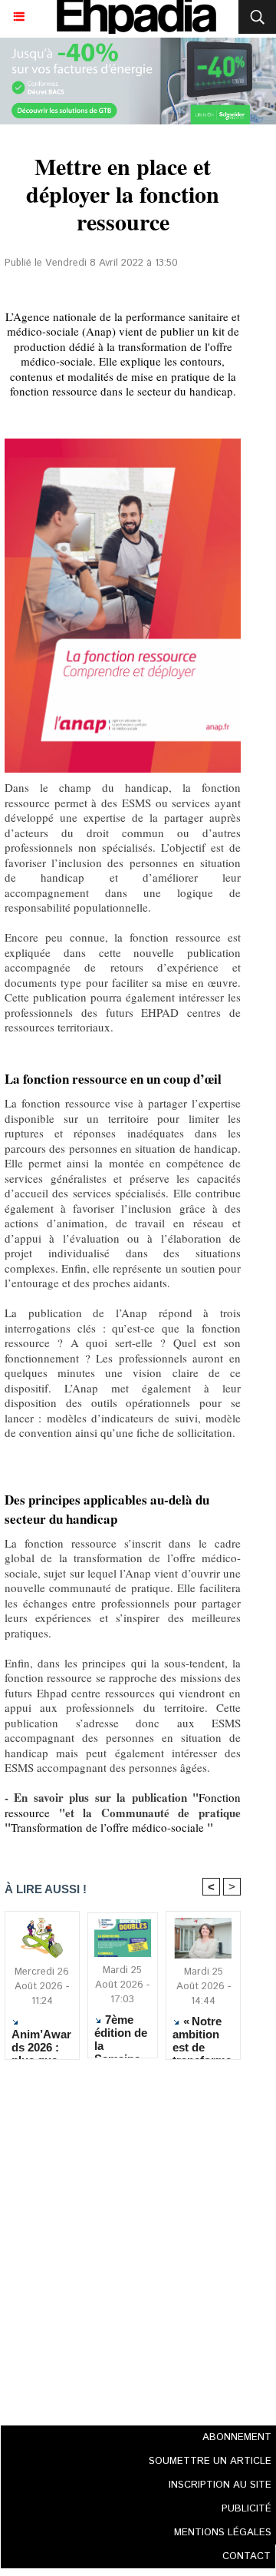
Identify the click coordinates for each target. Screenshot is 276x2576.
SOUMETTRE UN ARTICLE (210, 2461)
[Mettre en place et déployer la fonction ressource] (123, 445)
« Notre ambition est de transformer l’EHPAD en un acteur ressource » (202, 2034)
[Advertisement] (118, 2238)
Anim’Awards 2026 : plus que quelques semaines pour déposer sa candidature (41, 2040)
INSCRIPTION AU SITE (220, 2485)
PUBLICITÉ (246, 2509)
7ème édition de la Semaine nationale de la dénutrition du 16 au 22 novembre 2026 (122, 2032)
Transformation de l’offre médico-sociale (107, 1827)
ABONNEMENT (237, 2437)
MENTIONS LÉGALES (223, 2533)
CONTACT (246, 2556)
